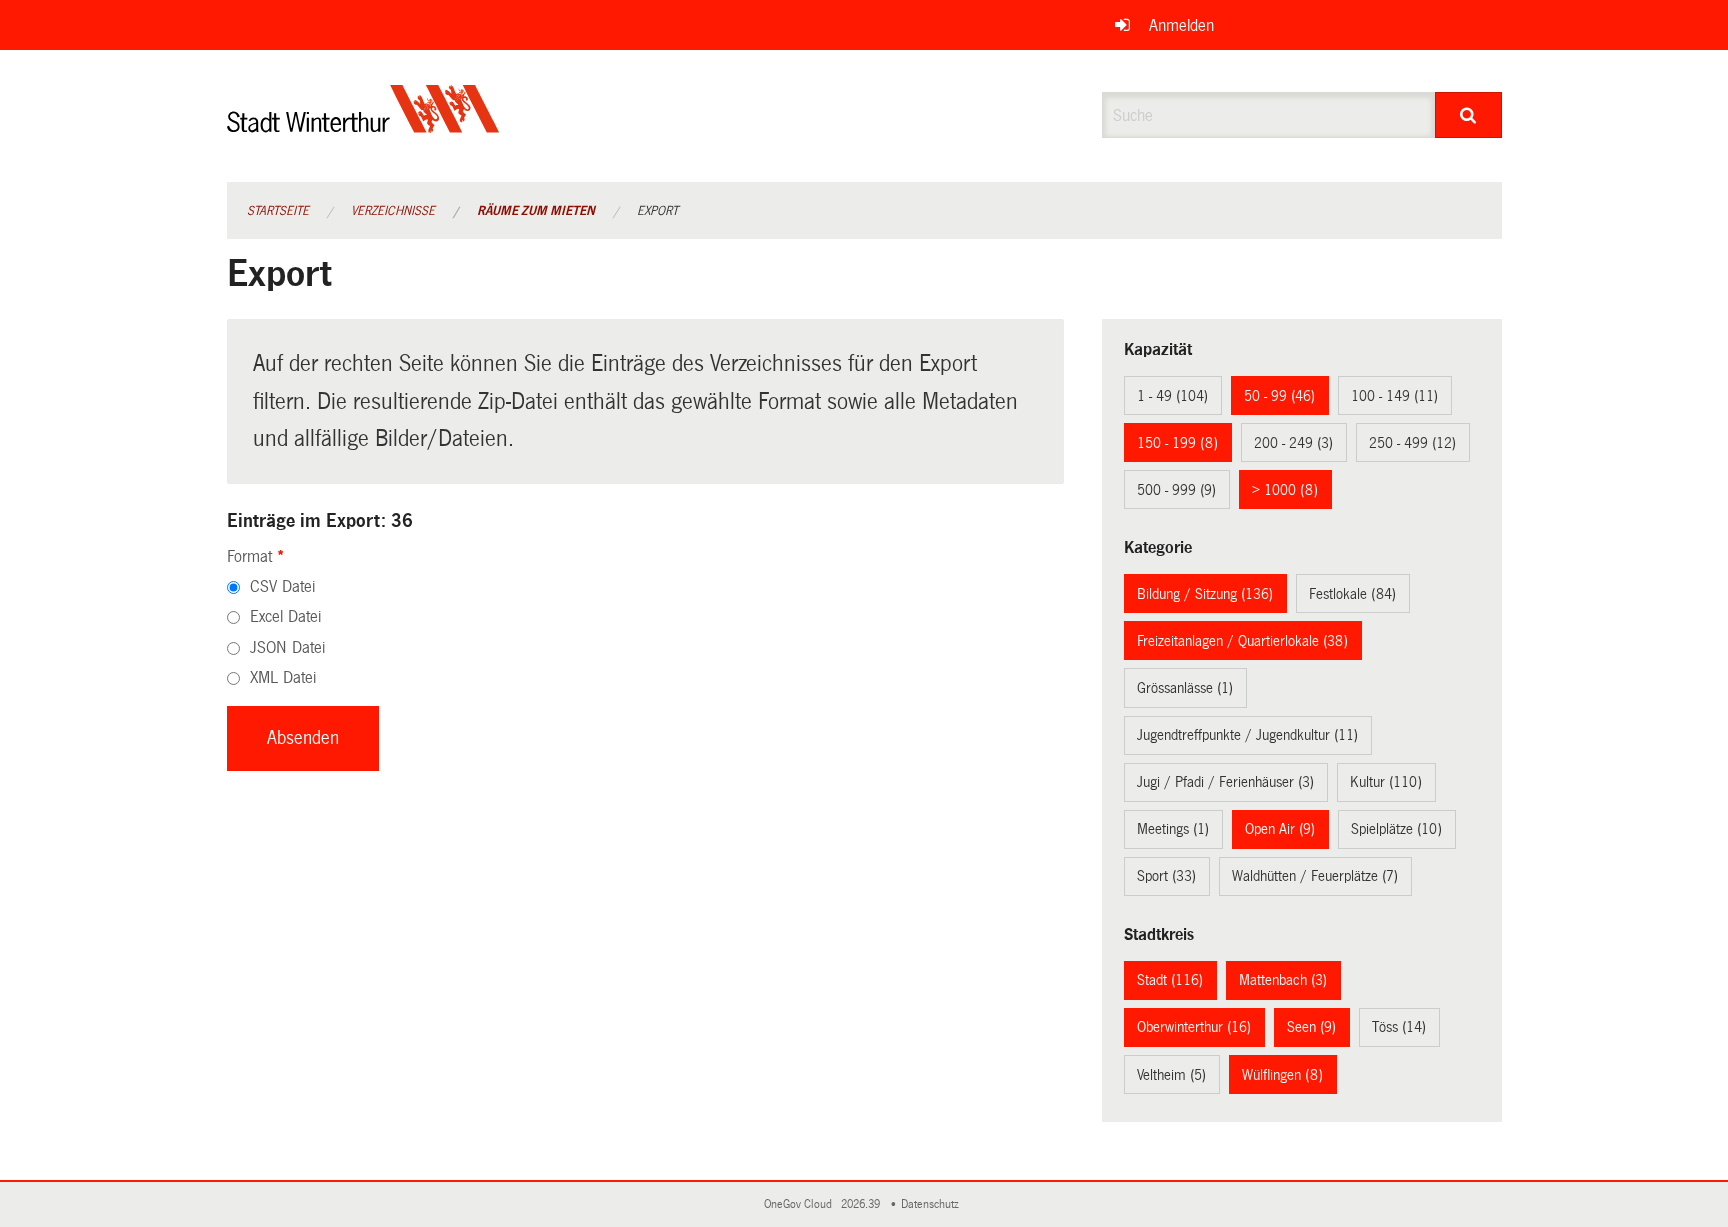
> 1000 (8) (1285, 490)
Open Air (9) (1280, 829)
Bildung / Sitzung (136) (1205, 594)
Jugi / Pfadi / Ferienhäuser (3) (1225, 782)
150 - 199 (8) (1177, 443)
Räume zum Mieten (536, 211)
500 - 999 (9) (1176, 490)
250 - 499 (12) (1412, 443)
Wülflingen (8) (1282, 1075)
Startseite (278, 211)
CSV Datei (282, 586)
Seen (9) (1311, 1027)
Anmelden (1181, 25)
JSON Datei (287, 647)
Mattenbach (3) (1283, 980)
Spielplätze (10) (1396, 829)
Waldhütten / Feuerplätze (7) (1315, 876)
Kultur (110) (1386, 782)
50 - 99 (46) (1279, 396)
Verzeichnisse (393, 211)
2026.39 (862, 1204)
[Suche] (1468, 115)
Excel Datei (285, 616)
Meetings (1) (1173, 829)
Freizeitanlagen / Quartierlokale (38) (1242, 641)
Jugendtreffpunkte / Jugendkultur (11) (1247, 735)
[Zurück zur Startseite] (363, 125)
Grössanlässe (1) (1185, 688)
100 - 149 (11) (1394, 396)
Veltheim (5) (1171, 1075)
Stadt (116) (1170, 980)
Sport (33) (1166, 876)
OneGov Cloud (801, 1204)
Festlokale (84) (1352, 594)
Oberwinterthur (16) (1194, 1027)
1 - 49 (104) (1172, 396)
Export (657, 211)
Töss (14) (1399, 1027)
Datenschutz (933, 1204)
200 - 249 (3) (1293, 443)
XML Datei (283, 677)
